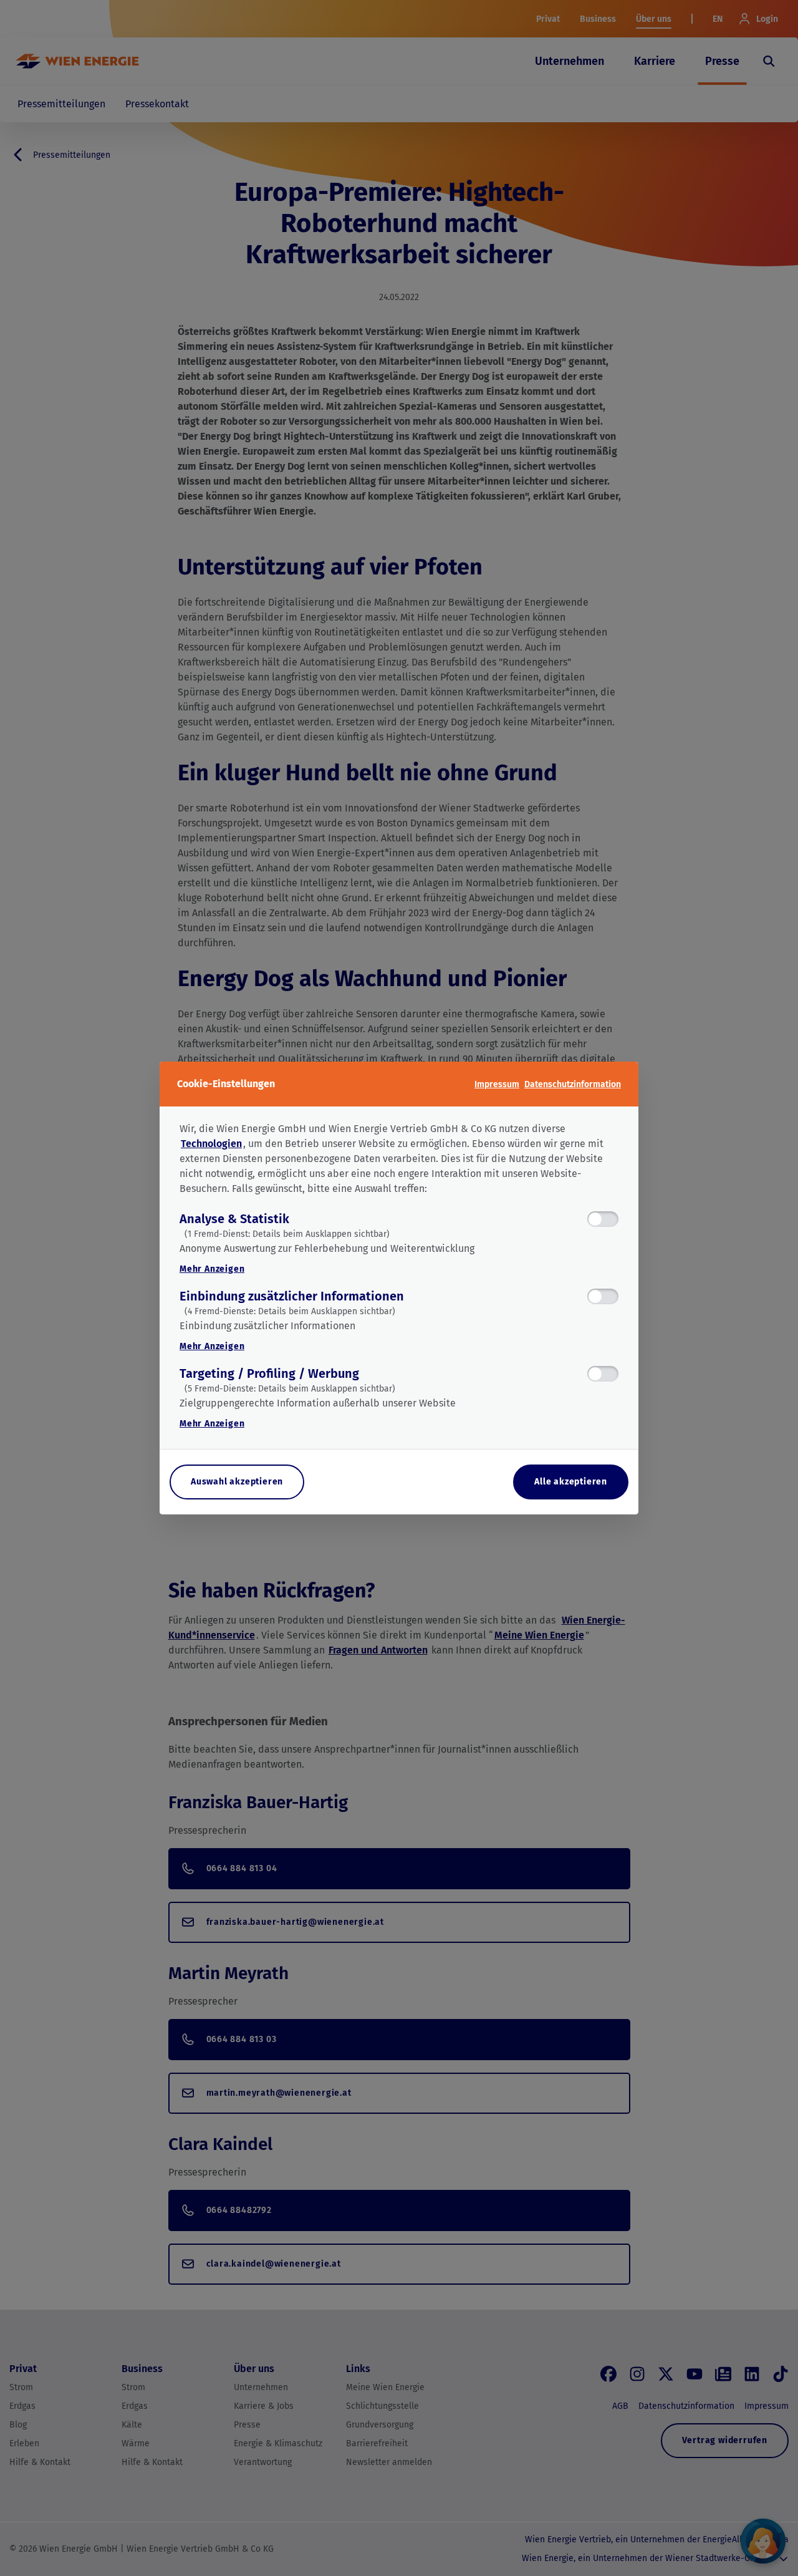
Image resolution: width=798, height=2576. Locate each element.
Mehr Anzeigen (212, 1269)
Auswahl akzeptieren (237, 1482)
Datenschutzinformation (573, 1084)
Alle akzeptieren (571, 1482)
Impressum (497, 1084)
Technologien (211, 1144)
